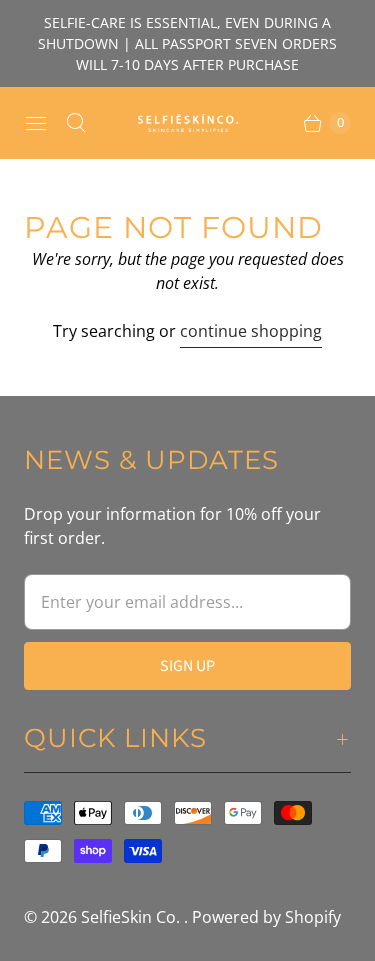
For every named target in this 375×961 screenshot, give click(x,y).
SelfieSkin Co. (132, 917)
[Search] (76, 123)
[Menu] (36, 123)
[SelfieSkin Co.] (188, 123)
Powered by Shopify (266, 917)
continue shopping (251, 331)
